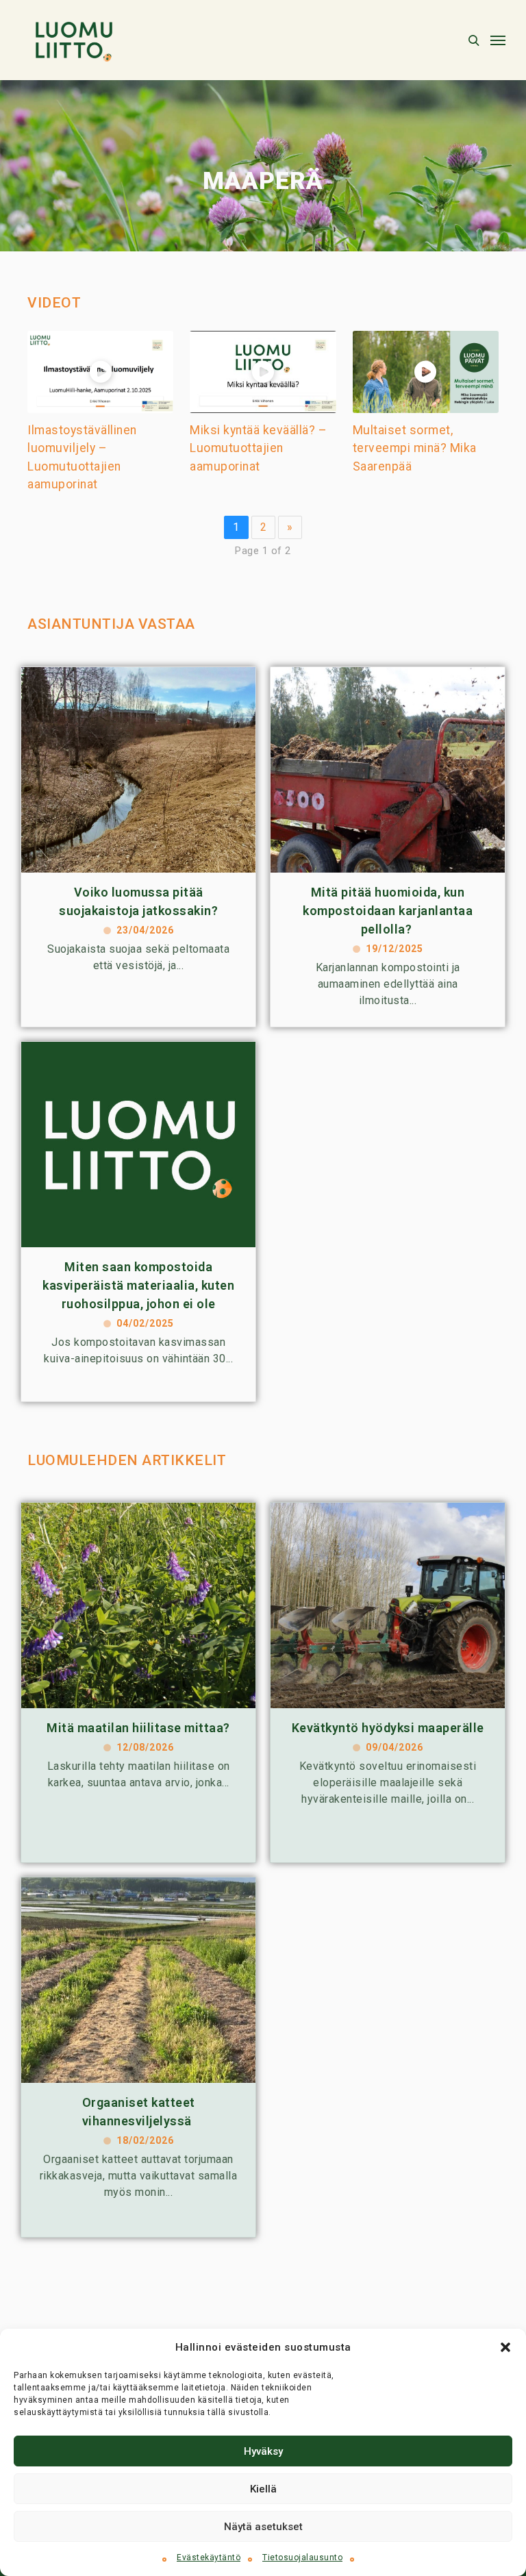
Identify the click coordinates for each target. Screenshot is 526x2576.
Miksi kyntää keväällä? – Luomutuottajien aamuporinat (258, 448)
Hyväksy (263, 2451)
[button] (505, 2347)
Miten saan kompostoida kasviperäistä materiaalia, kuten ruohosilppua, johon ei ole (138, 1285)
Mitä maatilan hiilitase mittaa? (138, 1728)
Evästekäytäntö (209, 2558)
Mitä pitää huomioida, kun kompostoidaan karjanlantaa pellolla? (388, 911)
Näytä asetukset (263, 2527)
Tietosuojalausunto (302, 2558)
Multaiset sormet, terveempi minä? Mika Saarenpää (415, 448)
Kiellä (263, 2489)
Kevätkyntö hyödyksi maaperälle (388, 1728)
